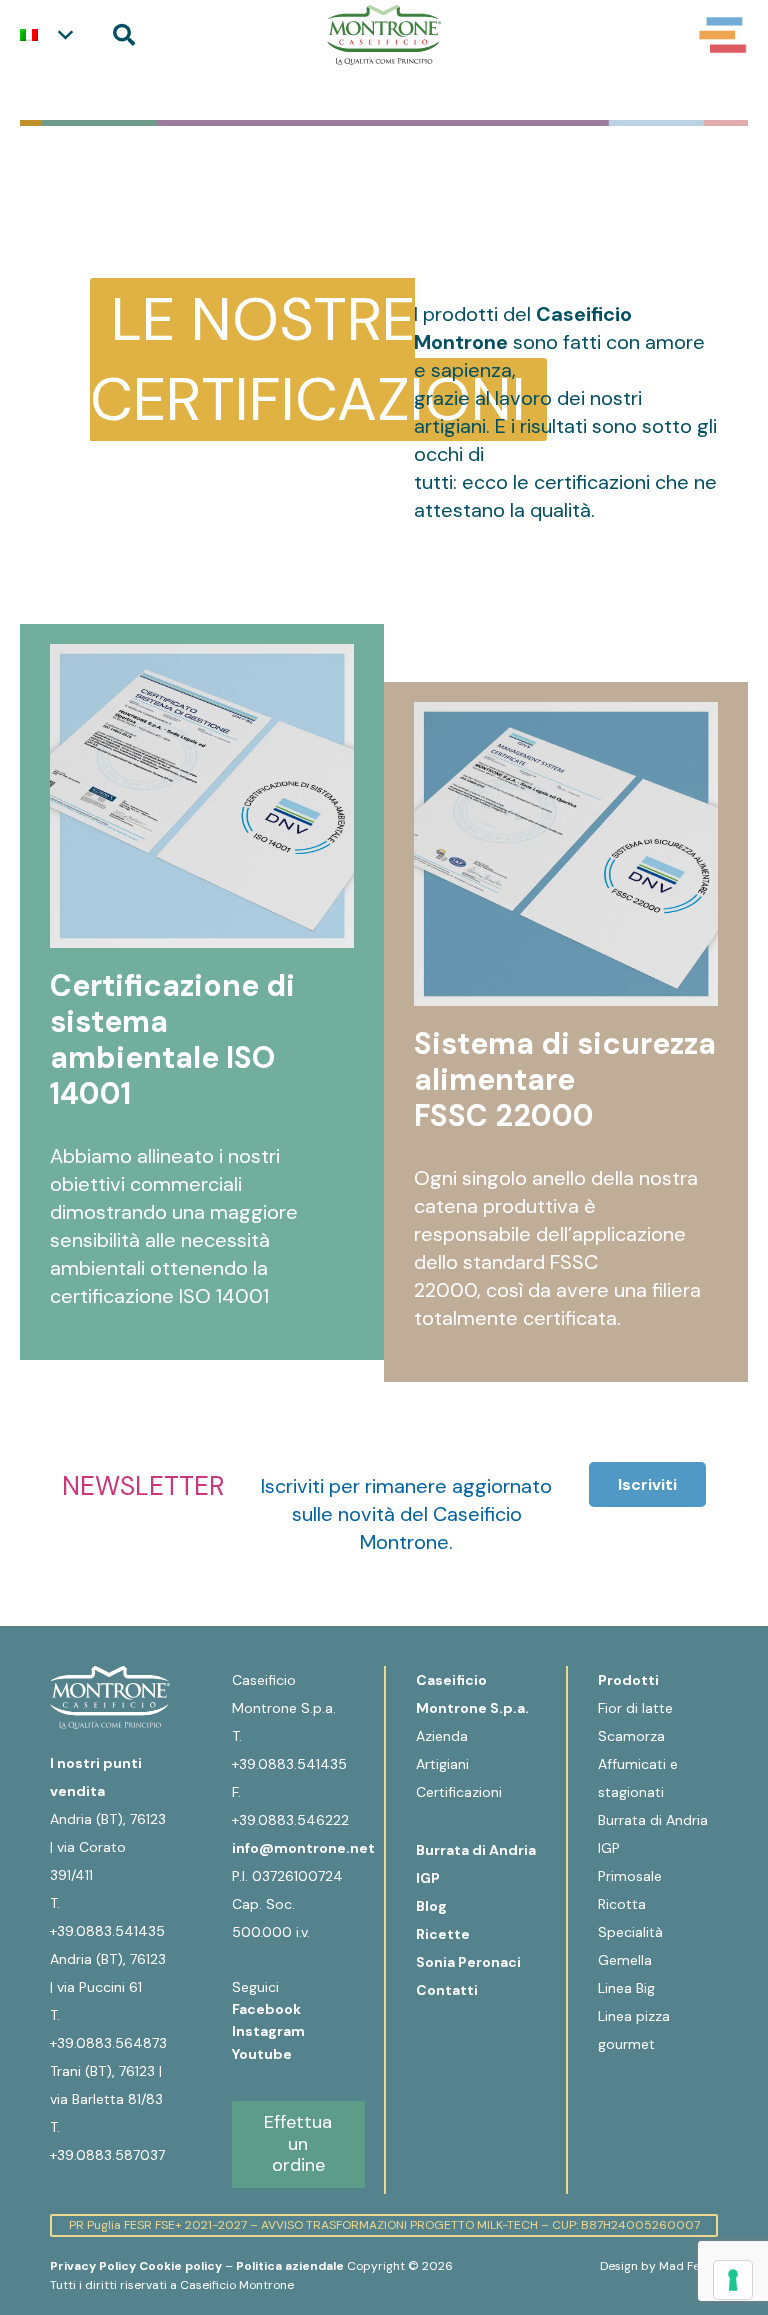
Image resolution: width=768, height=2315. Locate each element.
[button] (46, 35)
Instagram (270, 2031)
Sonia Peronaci (468, 1962)
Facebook (268, 2009)
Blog (431, 1906)
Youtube (262, 2054)
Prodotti (628, 1680)
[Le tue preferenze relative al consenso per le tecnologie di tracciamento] (733, 2280)
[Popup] (723, 35)
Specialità (630, 1932)
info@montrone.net (303, 1848)
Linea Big (626, 1988)
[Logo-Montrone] (383, 35)
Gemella (625, 1960)
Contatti (447, 1990)
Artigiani (442, 1764)
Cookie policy (180, 2266)
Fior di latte (635, 1708)
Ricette (443, 1934)
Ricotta (622, 1904)
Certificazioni (459, 1792)
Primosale (630, 1876)
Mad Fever (688, 2266)
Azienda (442, 1736)
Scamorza (631, 1736)
